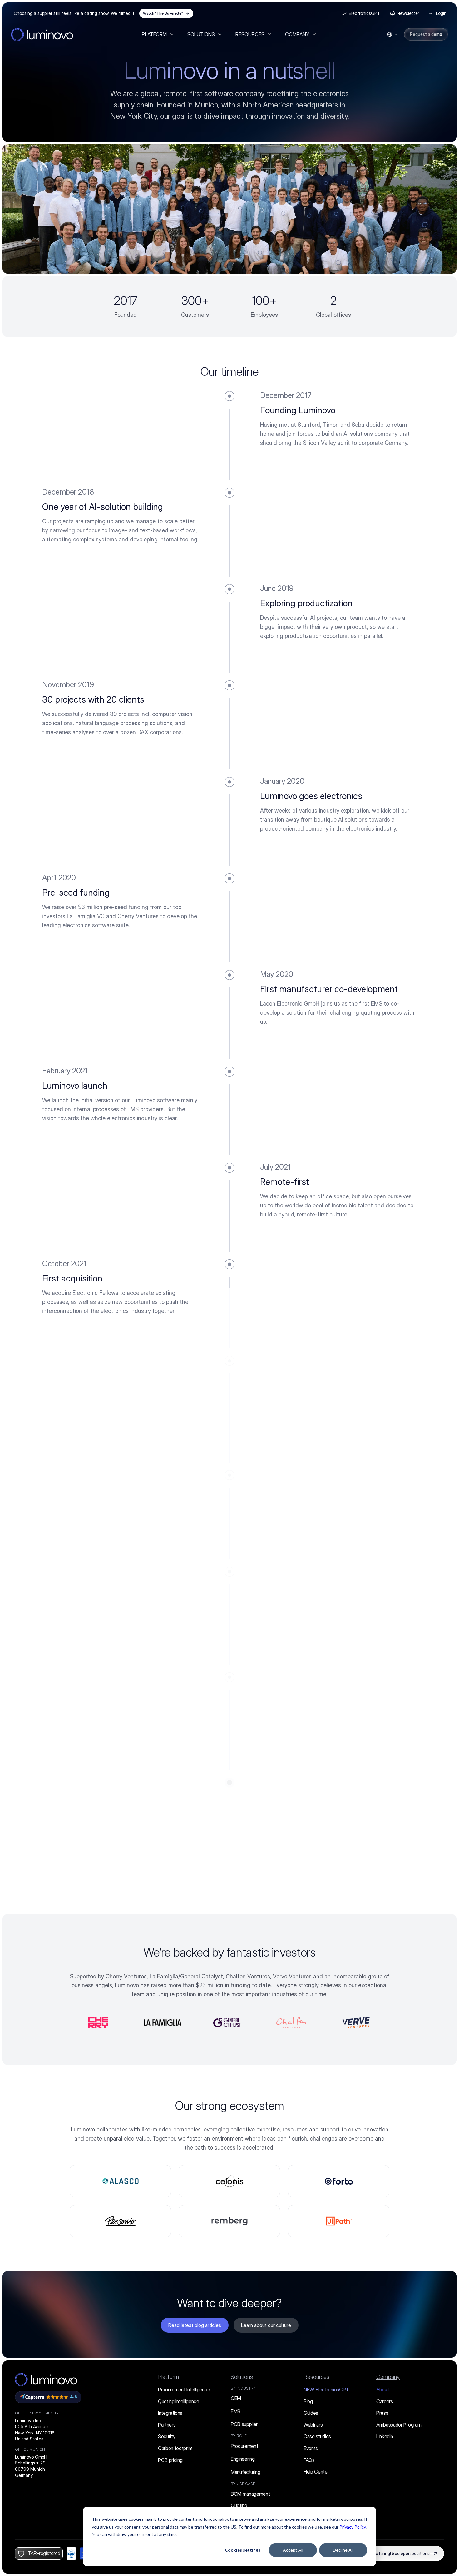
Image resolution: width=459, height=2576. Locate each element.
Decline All (343, 2550)
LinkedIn (385, 2436)
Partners (167, 2425)
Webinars (313, 2425)
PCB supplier (244, 2424)
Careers (385, 2401)
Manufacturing (246, 2472)
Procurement (244, 2446)
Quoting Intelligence (179, 2401)
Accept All (293, 2550)
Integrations (170, 2413)
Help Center (316, 2472)
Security (167, 2436)
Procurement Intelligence (184, 2390)
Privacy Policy (353, 2527)
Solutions (242, 2377)
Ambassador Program (399, 2425)
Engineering (243, 2459)
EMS (236, 2411)
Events (311, 2448)
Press (382, 2413)
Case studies (317, 2436)
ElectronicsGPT (326, 2390)
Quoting (239, 2505)
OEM (236, 2398)
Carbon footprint (175, 2448)
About (383, 2390)
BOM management (250, 2494)
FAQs (309, 2460)
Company (388, 2377)
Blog (308, 2401)
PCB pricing (170, 2460)
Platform (168, 2377)
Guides (311, 2413)
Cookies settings (243, 2550)
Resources (316, 2377)
